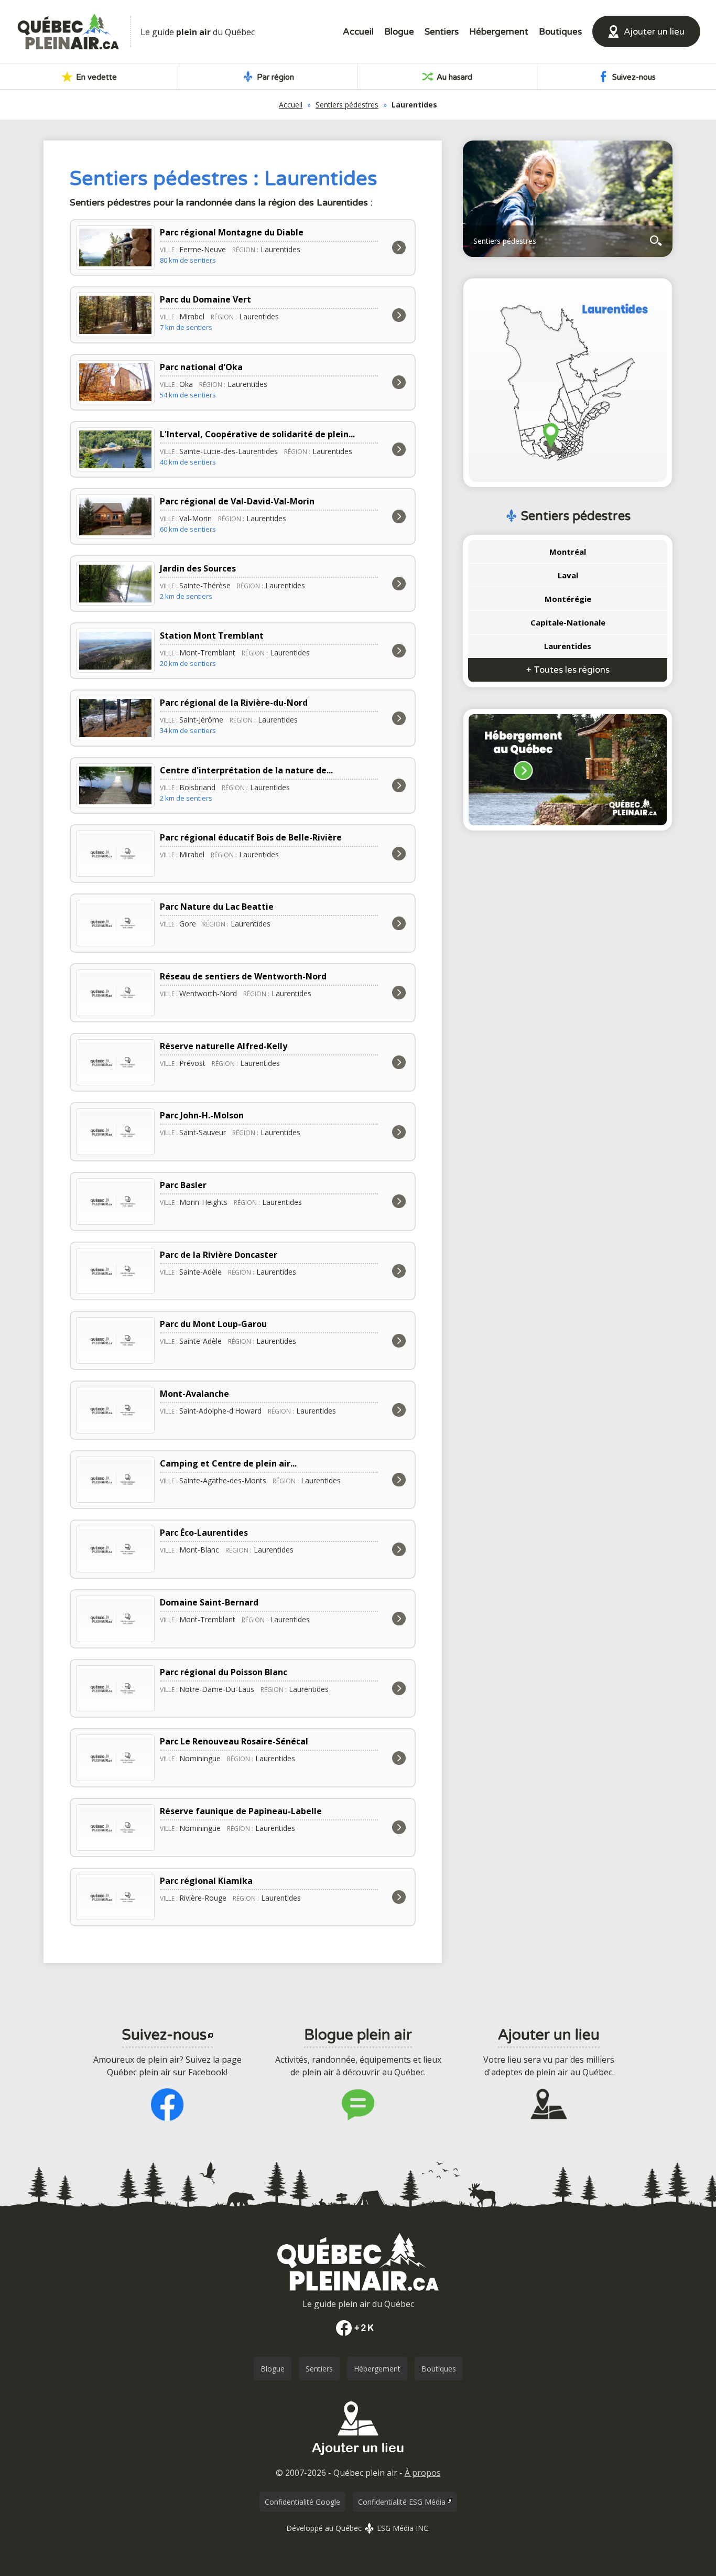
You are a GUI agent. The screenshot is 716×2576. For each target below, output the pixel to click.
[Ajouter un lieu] (358, 2459)
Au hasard (453, 77)
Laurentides (568, 646)
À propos (423, 2473)
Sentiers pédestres (347, 105)
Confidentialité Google (302, 2502)
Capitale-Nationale (568, 622)
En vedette (95, 77)
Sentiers (442, 32)
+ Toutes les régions (568, 670)
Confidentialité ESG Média (402, 2502)
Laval (568, 575)
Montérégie (568, 599)
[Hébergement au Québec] (568, 770)
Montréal (568, 552)
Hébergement (499, 32)
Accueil (358, 32)
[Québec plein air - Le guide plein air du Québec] (68, 31)
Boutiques (560, 32)
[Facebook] (358, 2328)
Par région (274, 77)
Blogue (399, 32)
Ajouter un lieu (654, 32)
